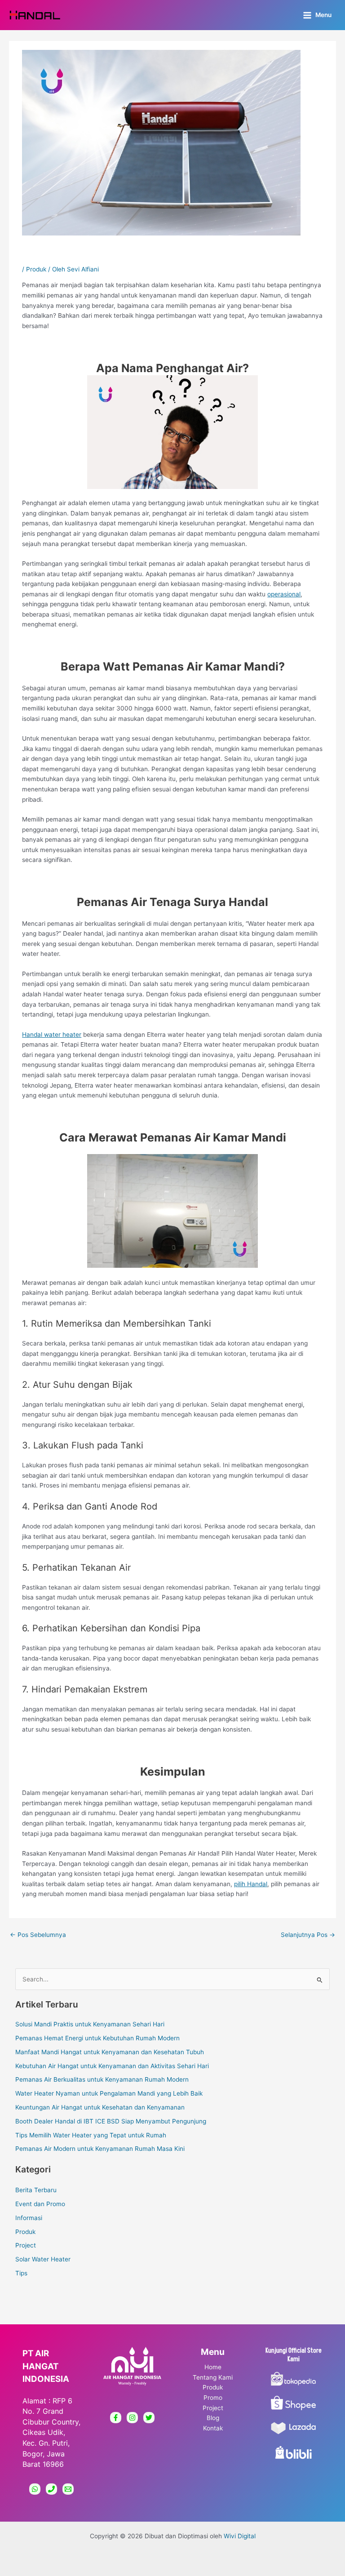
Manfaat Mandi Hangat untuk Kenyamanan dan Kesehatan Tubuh (110, 2052)
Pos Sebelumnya (38, 1935)
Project (26, 2245)
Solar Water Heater (43, 2259)
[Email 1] (68, 2489)
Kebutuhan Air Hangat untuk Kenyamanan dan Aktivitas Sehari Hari (112, 2066)
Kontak (213, 2428)
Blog (213, 2418)
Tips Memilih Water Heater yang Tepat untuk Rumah (91, 2135)
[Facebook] (116, 2418)
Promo (213, 2398)
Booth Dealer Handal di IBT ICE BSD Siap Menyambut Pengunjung (111, 2121)
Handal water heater (52, 1035)
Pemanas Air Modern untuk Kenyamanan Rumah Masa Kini (100, 2149)
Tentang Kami (213, 2377)
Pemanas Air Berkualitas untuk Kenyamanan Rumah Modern (102, 2079)
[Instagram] (132, 2418)
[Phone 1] (51, 2489)
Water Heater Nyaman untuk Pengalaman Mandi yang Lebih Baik (109, 2093)
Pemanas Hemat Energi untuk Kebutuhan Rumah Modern (97, 2038)
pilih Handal (251, 1884)
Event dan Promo (40, 2204)
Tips (21, 2273)
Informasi (29, 2218)
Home (213, 2367)
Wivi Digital (240, 2536)
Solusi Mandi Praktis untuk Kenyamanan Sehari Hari (90, 2024)
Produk (36, 269)
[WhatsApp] (35, 2489)
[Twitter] (149, 2418)
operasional (284, 594)
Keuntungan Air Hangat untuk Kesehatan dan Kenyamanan (100, 2107)
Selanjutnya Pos (308, 1935)
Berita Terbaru (36, 2190)
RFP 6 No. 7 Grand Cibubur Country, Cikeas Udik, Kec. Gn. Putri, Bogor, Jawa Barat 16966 (51, 2432)
